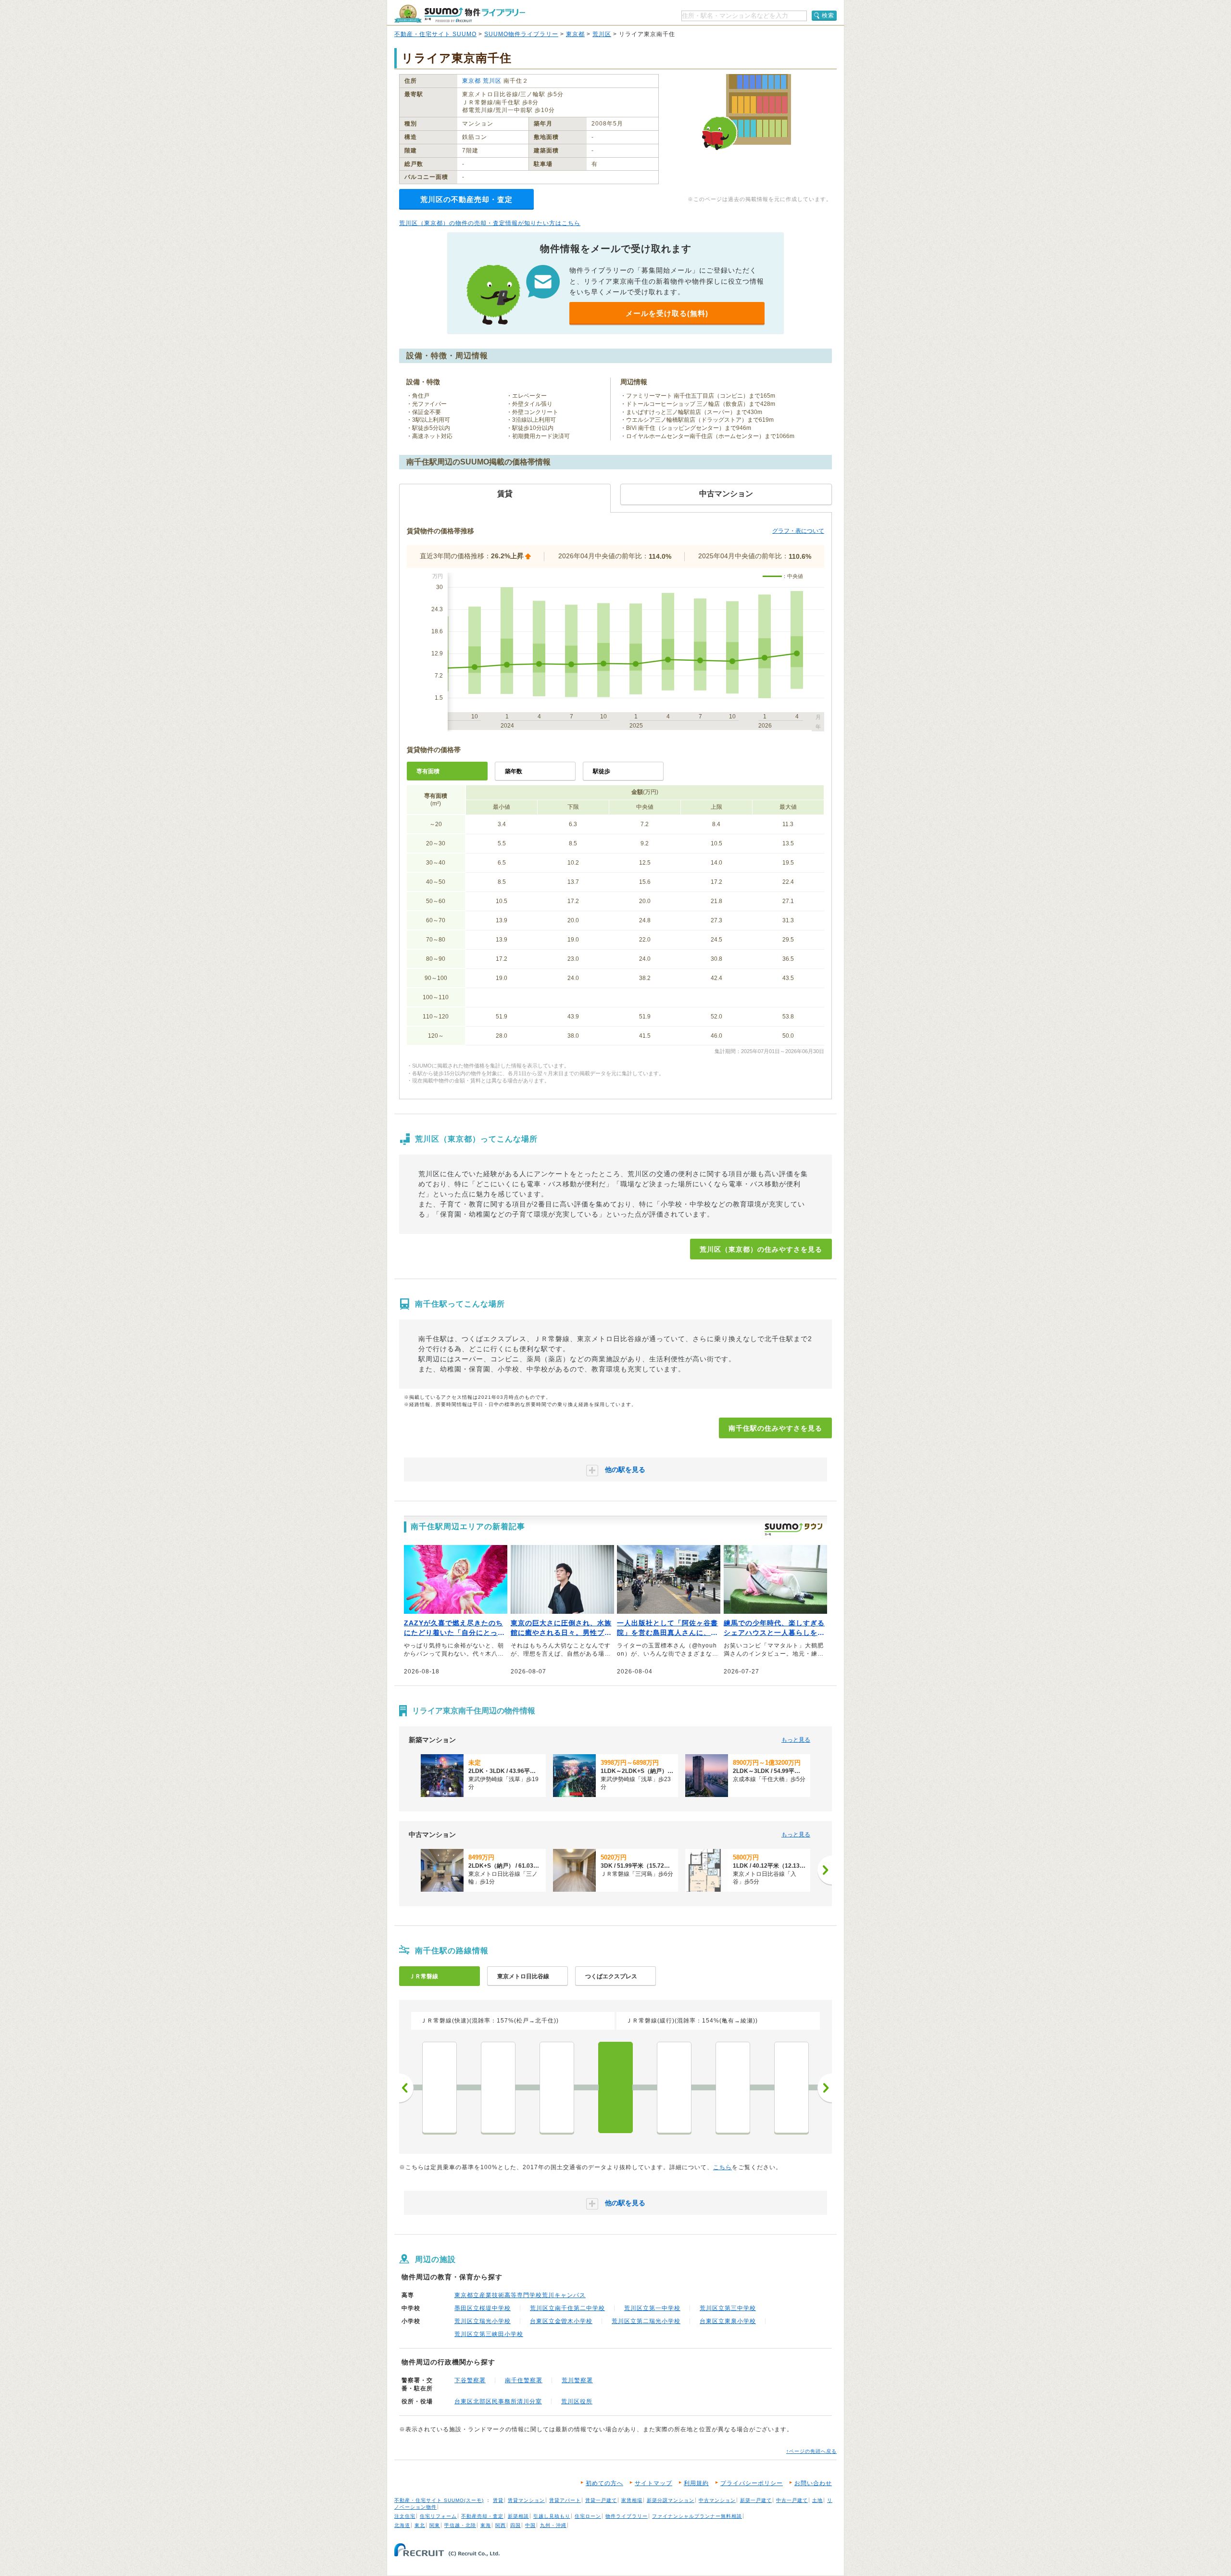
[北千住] (674, 2087)
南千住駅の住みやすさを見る (775, 1428)
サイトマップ (653, 2483)
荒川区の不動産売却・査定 (466, 199)
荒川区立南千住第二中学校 (567, 2308)
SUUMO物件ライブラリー (521, 34)
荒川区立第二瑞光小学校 (646, 2321)
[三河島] (557, 2087)
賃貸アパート (565, 2500)
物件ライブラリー (627, 2516)
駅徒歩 (602, 771)
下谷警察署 (470, 2380)
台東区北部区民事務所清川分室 (498, 2401)
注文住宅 (405, 2516)
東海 (486, 2525)
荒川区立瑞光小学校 (483, 2321)
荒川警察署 (577, 2380)
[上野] (440, 2087)
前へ (406, 2088)
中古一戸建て (792, 2500)
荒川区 (602, 34)
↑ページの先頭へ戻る (811, 2451)
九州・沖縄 (553, 2525)
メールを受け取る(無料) (667, 313)
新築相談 (518, 2516)
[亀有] (791, 2087)
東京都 (575, 34)
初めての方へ (604, 2483)
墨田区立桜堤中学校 (483, 2308)
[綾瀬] (733, 2087)
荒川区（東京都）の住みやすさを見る (761, 1249)
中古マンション (717, 2500)
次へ (825, 2088)
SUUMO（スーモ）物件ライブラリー (460, 14)
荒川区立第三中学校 (728, 2308)
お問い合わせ (813, 2483)
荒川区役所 (577, 2401)
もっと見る (796, 1740)
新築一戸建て (756, 2500)
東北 (420, 2525)
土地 (817, 2500)
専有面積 (428, 771)
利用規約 (696, 2483)
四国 (515, 2525)
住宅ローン (588, 2516)
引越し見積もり (552, 2516)
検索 (828, 15)
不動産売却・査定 (482, 2516)
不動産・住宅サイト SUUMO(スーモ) (439, 2500)
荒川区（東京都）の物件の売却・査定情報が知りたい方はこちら (490, 223)
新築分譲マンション (671, 2500)
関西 (501, 2525)
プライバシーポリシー (752, 2483)
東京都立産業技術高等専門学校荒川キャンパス (520, 2295)
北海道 (402, 2525)
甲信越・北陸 (460, 2525)
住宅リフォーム (438, 2516)
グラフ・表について (798, 531)
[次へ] (825, 1870)
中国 (530, 2525)
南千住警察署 (524, 2380)
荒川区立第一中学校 (652, 2308)
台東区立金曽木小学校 (561, 2321)
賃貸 (498, 2500)
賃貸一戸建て (601, 2500)
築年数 (514, 771)
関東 (435, 2525)
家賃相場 (632, 2500)
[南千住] (615, 2087)
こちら (722, 2167)
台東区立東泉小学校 (728, 2321)
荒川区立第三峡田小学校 (489, 2334)
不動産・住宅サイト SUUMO (435, 34)
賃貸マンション (526, 2500)
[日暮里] (498, 2087)
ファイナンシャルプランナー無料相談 (697, 2516)
